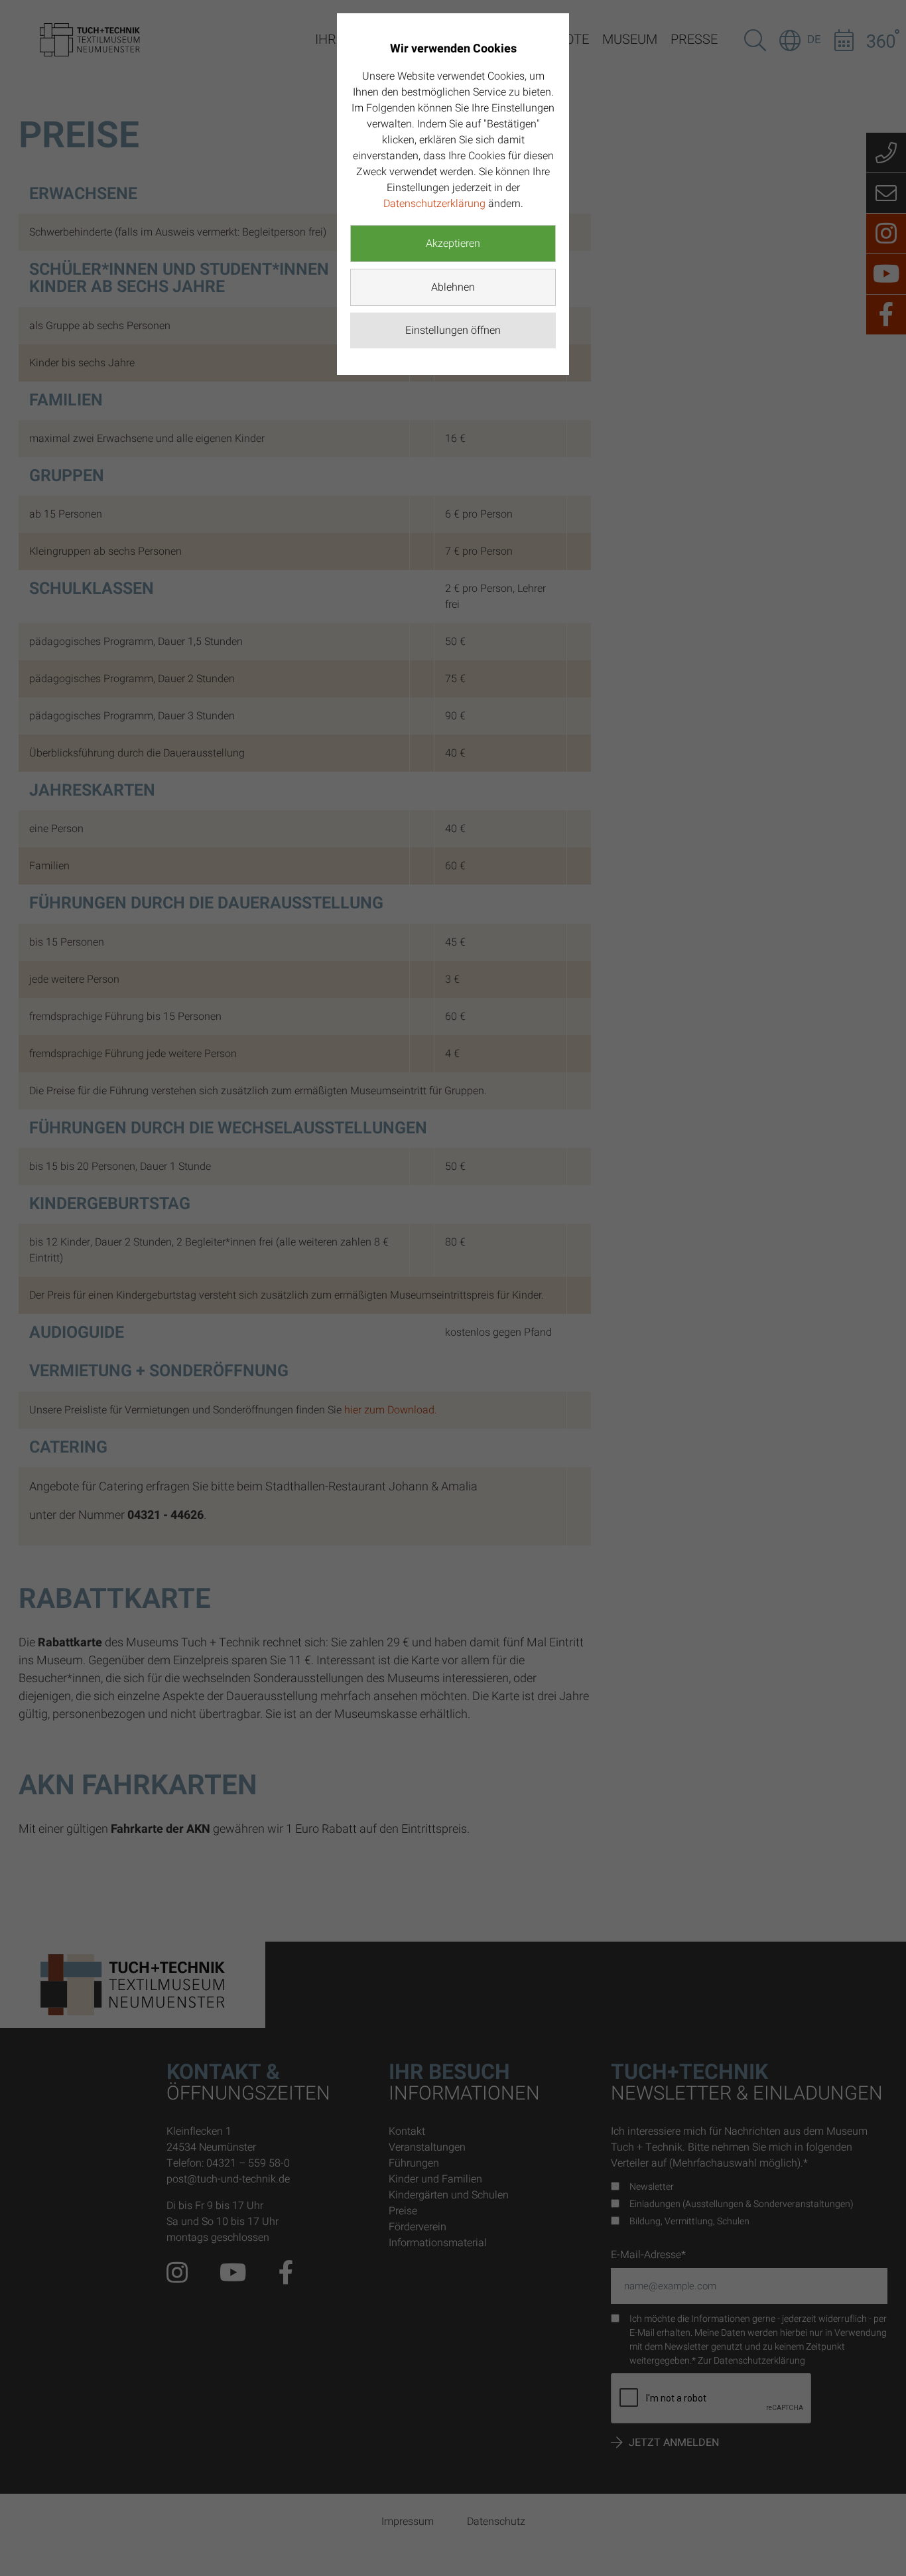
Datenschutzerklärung (434, 204)
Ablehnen (453, 287)
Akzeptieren (453, 244)
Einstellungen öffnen (453, 330)
